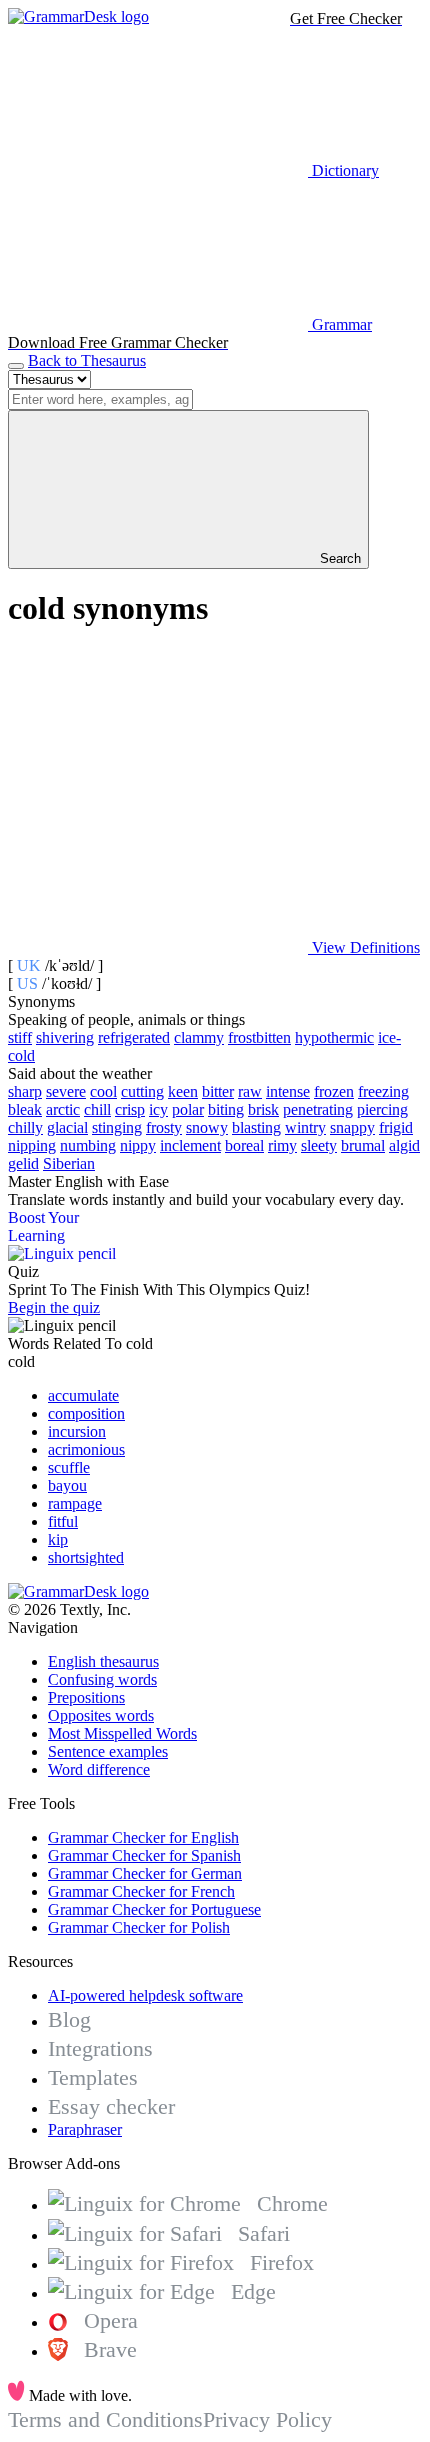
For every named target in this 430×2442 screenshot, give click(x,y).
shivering (65, 1037)
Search (338, 558)
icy (158, 1109)
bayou (67, 1485)
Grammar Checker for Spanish (144, 1855)
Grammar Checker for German (145, 1873)
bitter (218, 1091)
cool (103, 1091)
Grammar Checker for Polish (139, 1927)
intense (288, 1091)
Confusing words (102, 1679)
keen (183, 1091)
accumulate (83, 1395)
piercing (382, 1109)
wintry (305, 1127)
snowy (207, 1127)
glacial (67, 1127)
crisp (130, 1109)
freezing (383, 1091)
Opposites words (101, 1715)
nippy (138, 1145)
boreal (244, 1145)
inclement (190, 1145)
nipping (32, 1145)
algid (404, 1145)
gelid (23, 1163)
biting (226, 1109)
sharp (25, 1091)
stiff (20, 1037)
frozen (334, 1091)
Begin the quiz (54, 1307)
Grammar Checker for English (143, 1837)
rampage (75, 1503)
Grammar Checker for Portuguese (154, 1909)
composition (86, 1413)
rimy (282, 1145)
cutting (142, 1091)
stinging (117, 1127)
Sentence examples (108, 1751)
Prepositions (86, 1697)
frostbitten (259, 1037)
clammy (199, 1037)
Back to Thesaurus (87, 360)
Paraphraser (85, 2129)
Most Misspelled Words (122, 1733)
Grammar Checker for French (141, 1891)
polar (188, 1109)
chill (97, 1109)
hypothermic (334, 1037)
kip (58, 1539)
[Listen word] (158, 793)
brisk (263, 1109)
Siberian (69, 1163)
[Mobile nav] (16, 366)
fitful (63, 1521)
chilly (25, 1127)
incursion (77, 1431)
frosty (164, 1127)
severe (66, 1091)
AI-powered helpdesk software (145, 1995)
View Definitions (364, 947)
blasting (256, 1127)
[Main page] (78, 16)
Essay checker (111, 2106)
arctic (63, 1109)
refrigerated (134, 1037)
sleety (319, 1145)
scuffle (69, 1467)
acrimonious (86, 1449)
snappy (352, 1127)
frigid (396, 1127)
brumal (363, 1145)
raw (250, 1091)
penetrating (318, 1109)
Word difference (99, 1769)
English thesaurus (103, 1661)
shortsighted (86, 1557)
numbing (88, 1145)
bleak (25, 1109)
